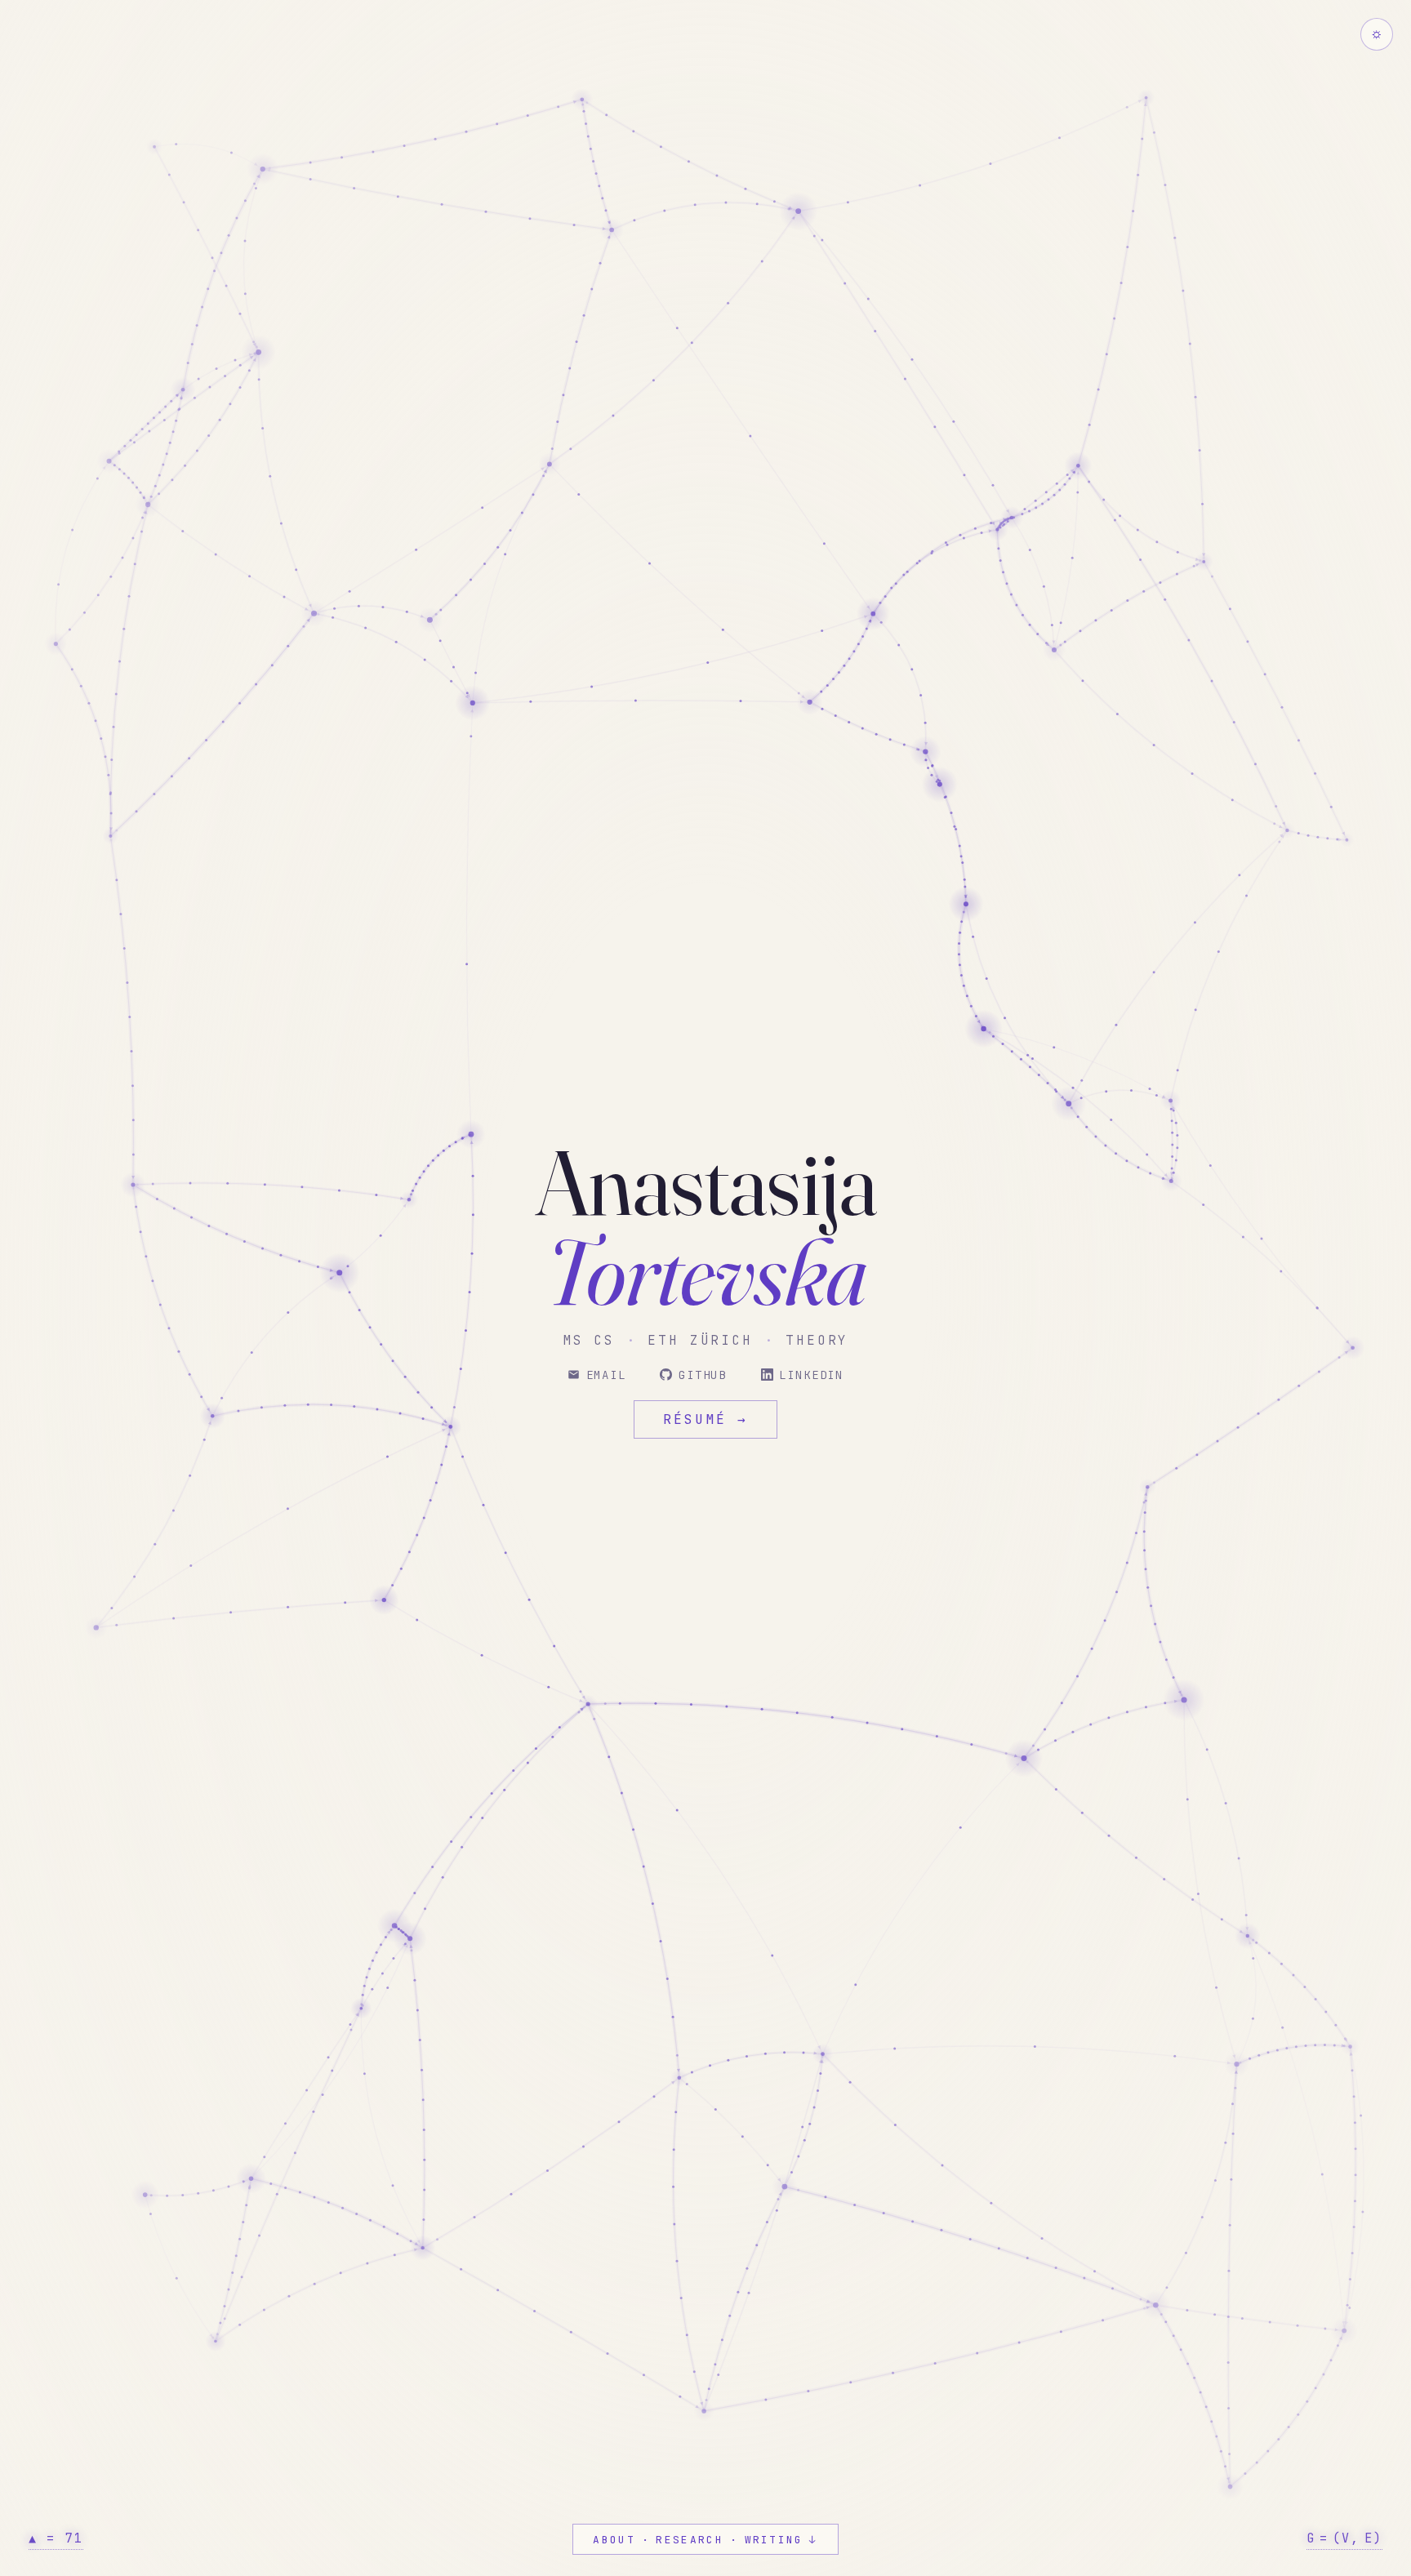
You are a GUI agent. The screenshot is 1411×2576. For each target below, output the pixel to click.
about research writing (705, 2541)
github (703, 1375)
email (606, 1375)
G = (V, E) (1344, 2538)
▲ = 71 (56, 2538)
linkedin (811, 1375)
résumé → (705, 1419)
